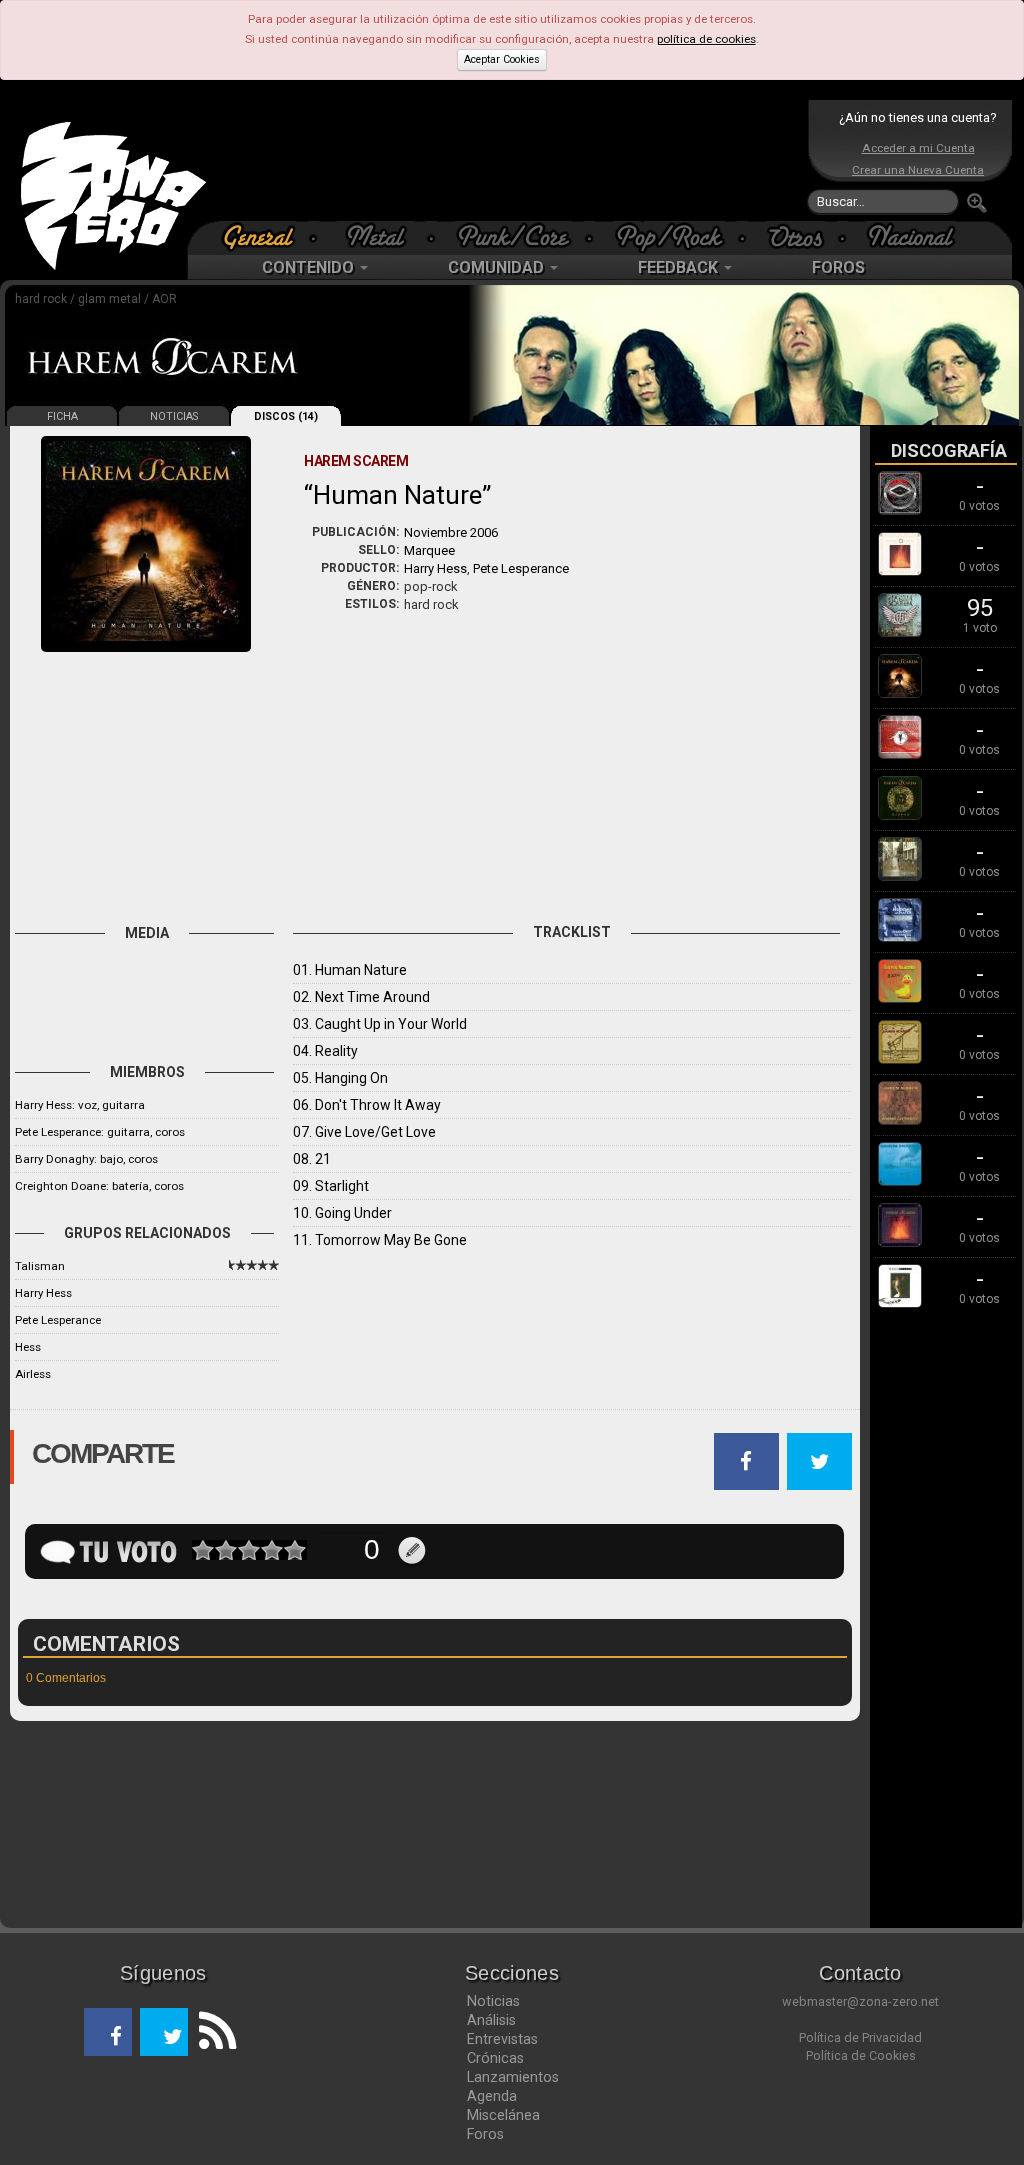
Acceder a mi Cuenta (918, 148)
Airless (33, 1374)
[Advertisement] (507, 160)
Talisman (40, 1266)
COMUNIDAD (498, 267)
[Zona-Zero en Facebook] (108, 2032)
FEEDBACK (680, 267)
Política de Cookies (861, 2055)
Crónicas (495, 2058)
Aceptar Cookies (502, 59)
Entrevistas (502, 2039)
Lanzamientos (513, 2077)
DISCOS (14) (286, 416)
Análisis (491, 2020)
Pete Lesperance (521, 568)
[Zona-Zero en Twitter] (164, 2032)
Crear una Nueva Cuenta (918, 170)
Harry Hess (435, 568)
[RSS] (212, 2032)
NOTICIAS (174, 416)
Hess (28, 1347)
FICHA (62, 416)
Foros (485, 2134)
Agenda (492, 2096)
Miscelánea (503, 2115)
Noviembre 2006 (451, 532)
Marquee (429, 550)
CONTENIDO (310, 267)
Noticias (493, 2001)
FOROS (838, 267)
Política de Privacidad (860, 2037)
